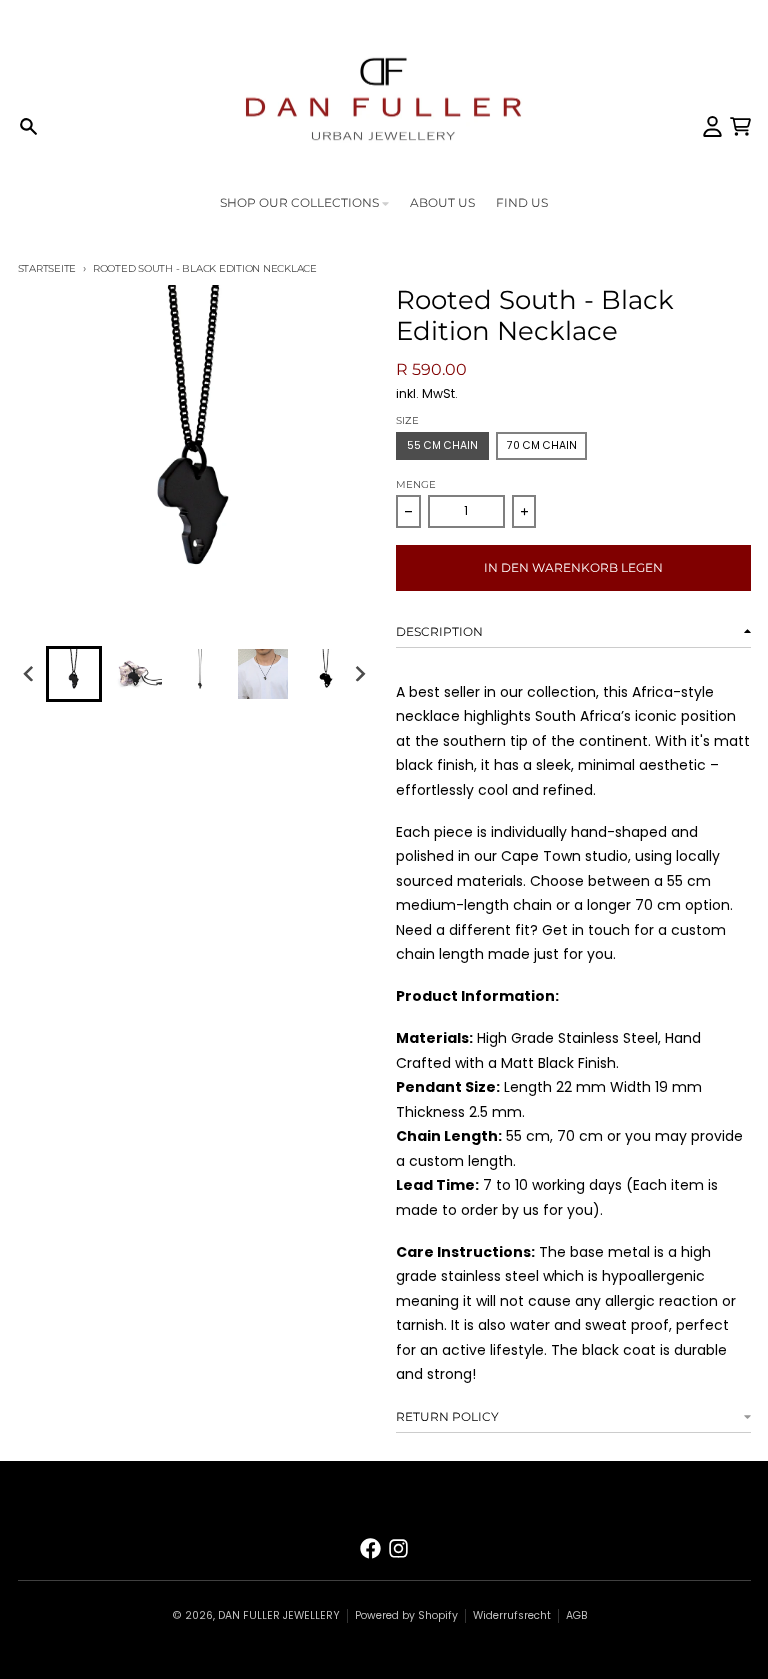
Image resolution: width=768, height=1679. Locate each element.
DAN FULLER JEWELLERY (279, 1615)
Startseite (47, 268)
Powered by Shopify (406, 1615)
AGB (577, 1615)
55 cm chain (442, 445)
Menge (416, 484)
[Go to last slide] (30, 673)
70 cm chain (542, 445)
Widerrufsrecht (512, 1615)
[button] (74, 674)
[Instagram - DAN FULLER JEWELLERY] (398, 1548)
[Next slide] (359, 673)
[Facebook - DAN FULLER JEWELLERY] (370, 1548)
